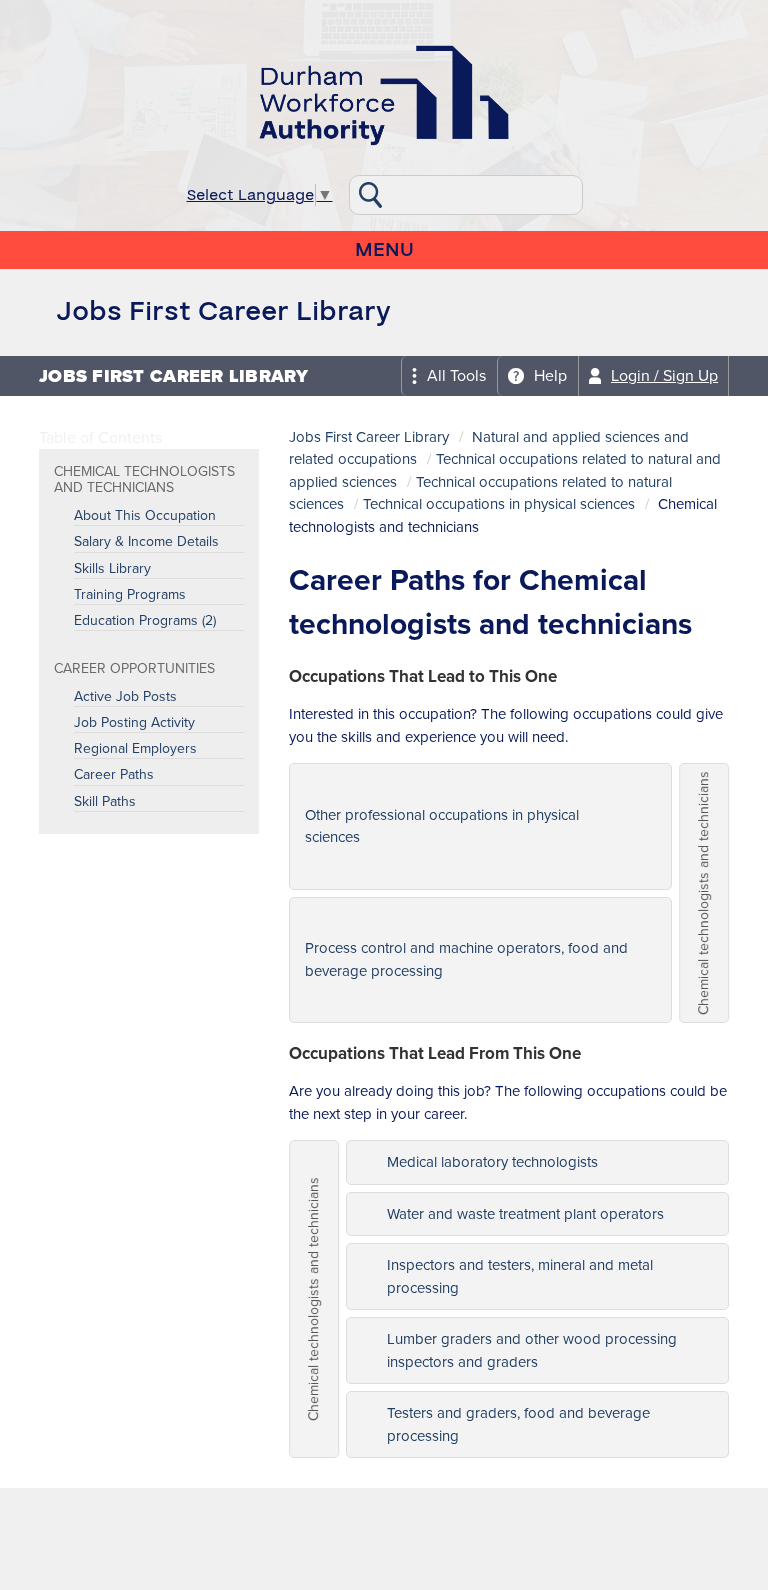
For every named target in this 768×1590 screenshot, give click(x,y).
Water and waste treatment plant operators (525, 1214)
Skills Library (112, 569)
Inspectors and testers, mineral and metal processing (520, 1276)
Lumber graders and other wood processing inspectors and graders (532, 1350)
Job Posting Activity (134, 723)
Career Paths (114, 775)
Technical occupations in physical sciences (499, 504)
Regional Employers (135, 749)
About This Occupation (145, 516)
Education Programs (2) (145, 621)
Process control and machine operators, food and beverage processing (466, 959)
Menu (384, 250)
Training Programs (130, 595)
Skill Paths (105, 802)
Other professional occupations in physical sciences (442, 826)
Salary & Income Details (146, 542)
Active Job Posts (125, 697)
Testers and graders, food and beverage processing (518, 1424)
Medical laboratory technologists (492, 1162)
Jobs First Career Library (369, 437)
